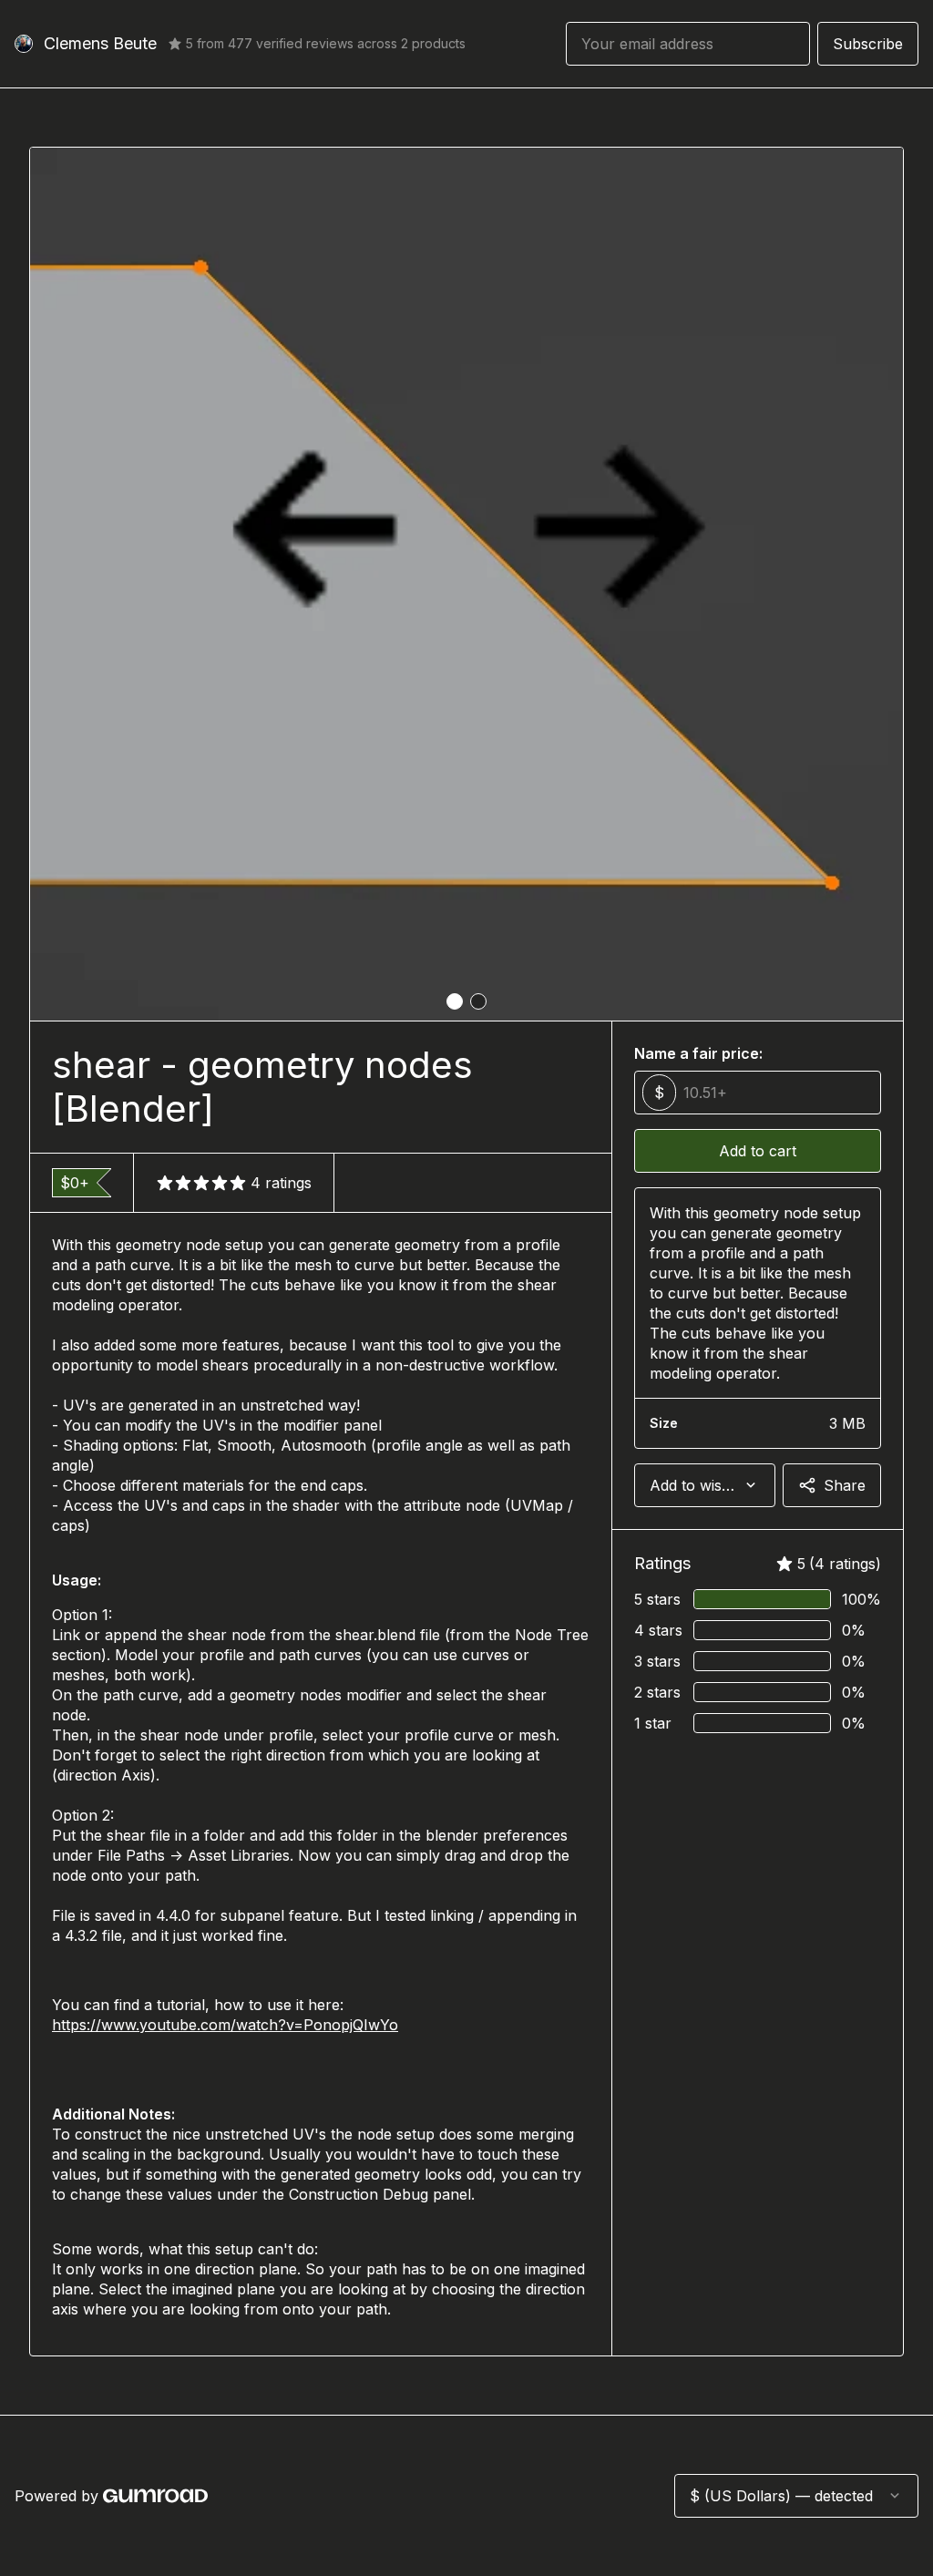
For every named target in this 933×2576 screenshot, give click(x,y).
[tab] (455, 1001)
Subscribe (868, 44)
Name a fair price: (698, 1053)
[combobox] (705, 1485)
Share (845, 1485)
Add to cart (758, 1151)
